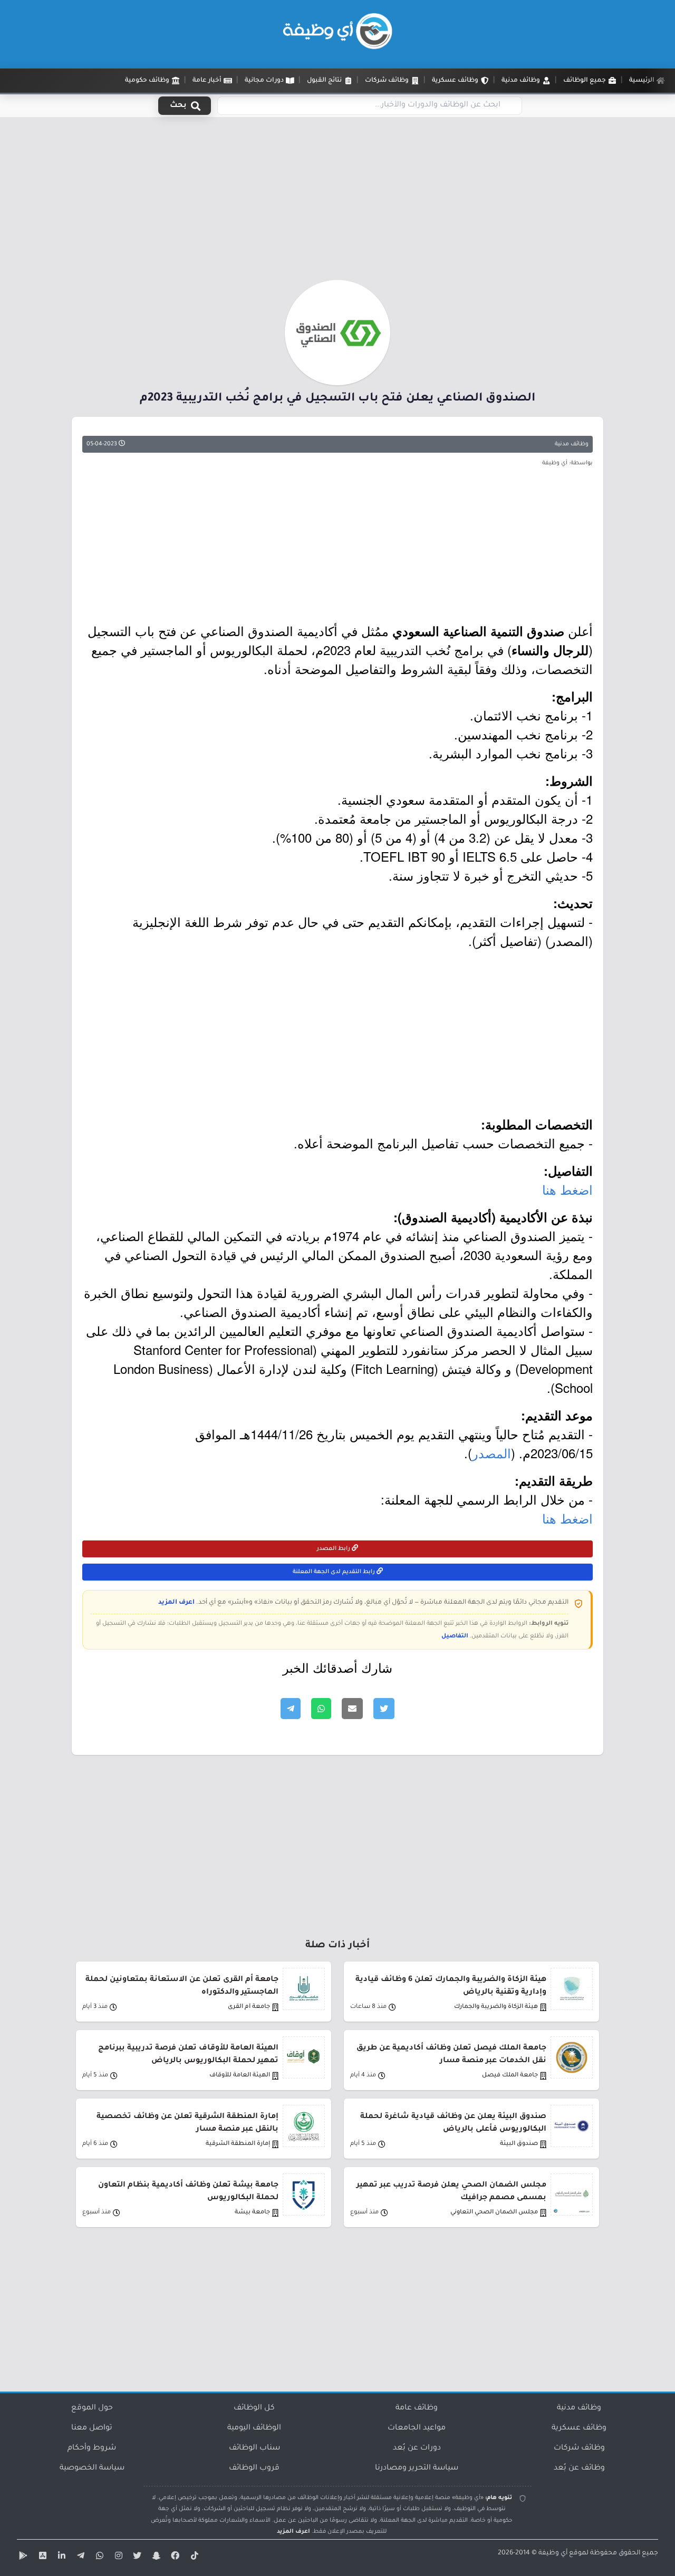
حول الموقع (92, 2408)
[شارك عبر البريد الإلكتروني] (352, 1709)
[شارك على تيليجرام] (291, 1709)
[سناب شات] (155, 2558)
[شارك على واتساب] (321, 1709)
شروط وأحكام (92, 2448)
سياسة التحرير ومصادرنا (417, 2468)
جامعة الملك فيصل (510, 2076)
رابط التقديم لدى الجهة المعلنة (335, 1572)
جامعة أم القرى (249, 2007)
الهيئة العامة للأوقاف (240, 2076)
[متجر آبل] (41, 2558)
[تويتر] (136, 2558)
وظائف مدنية (572, 444)
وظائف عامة (417, 2408)
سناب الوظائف (254, 2448)
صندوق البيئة (519, 2144)
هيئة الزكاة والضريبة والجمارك (496, 2007)
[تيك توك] (193, 2558)
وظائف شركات (579, 2448)
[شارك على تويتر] (384, 1709)
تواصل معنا (92, 2428)
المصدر (491, 1453)
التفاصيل (455, 1636)
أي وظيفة (553, 2553)
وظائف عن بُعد (579, 2468)
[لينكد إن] (60, 2558)
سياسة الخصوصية (92, 2468)
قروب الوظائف (254, 2468)
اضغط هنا (567, 1189)
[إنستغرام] (117, 2558)
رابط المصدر (334, 1549)
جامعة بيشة (252, 2213)
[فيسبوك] (174, 2558)
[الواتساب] (98, 2558)
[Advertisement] (337, 202)
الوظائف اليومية (254, 2428)
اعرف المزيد (176, 1603)
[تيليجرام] (79, 2558)
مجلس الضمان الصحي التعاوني (494, 2213)
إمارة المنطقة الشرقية (238, 2144)
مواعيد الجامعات (417, 2428)
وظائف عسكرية (579, 2428)
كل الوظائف (254, 2408)
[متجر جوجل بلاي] (22, 2558)
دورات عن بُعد (417, 2448)
